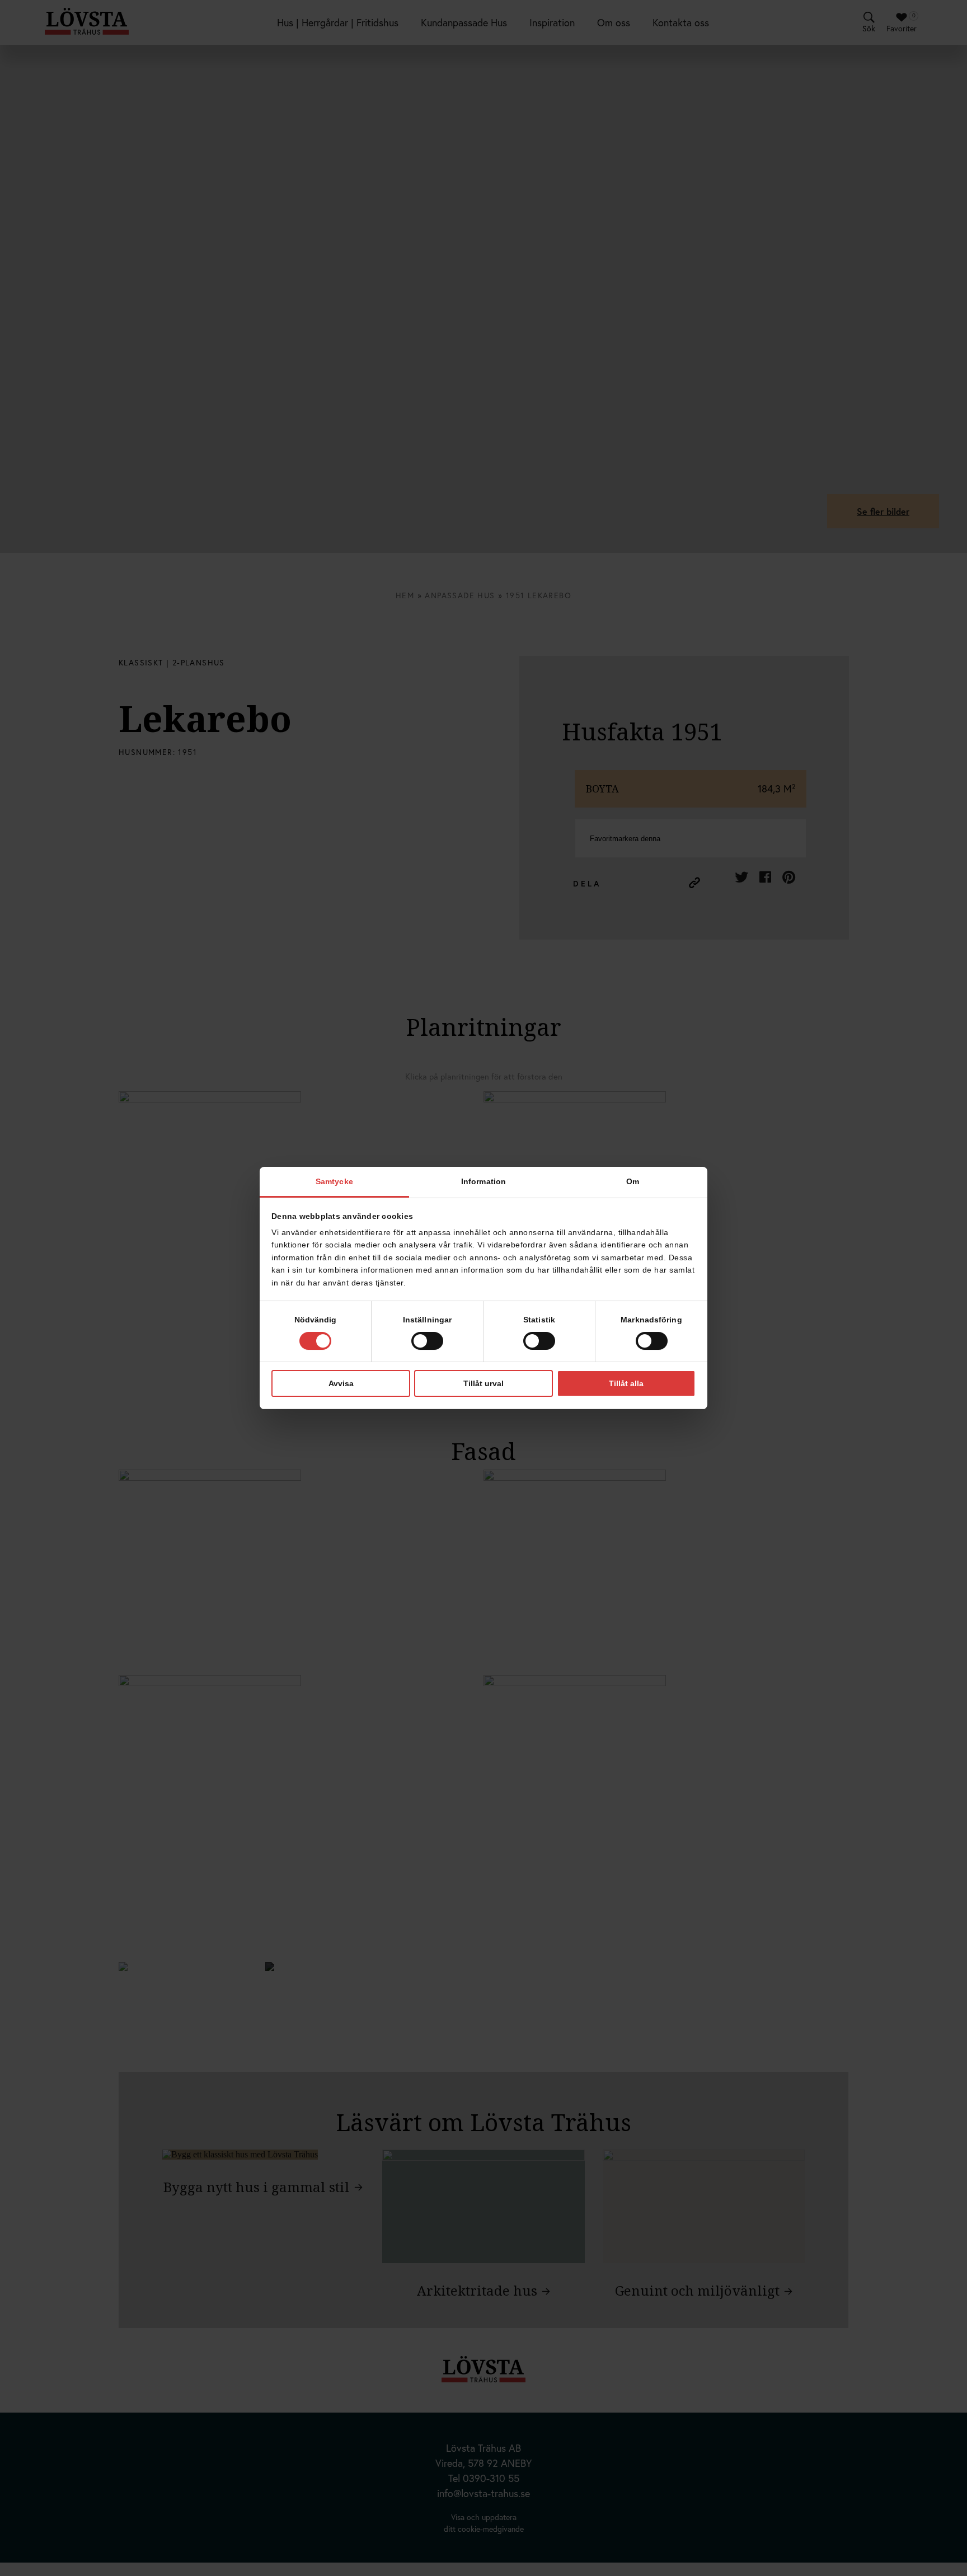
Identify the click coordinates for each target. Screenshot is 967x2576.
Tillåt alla (626, 1383)
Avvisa (341, 1383)
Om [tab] (633, 1181)
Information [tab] (483, 1181)
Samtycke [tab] (334, 1181)
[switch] (427, 1341)
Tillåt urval (483, 1383)
